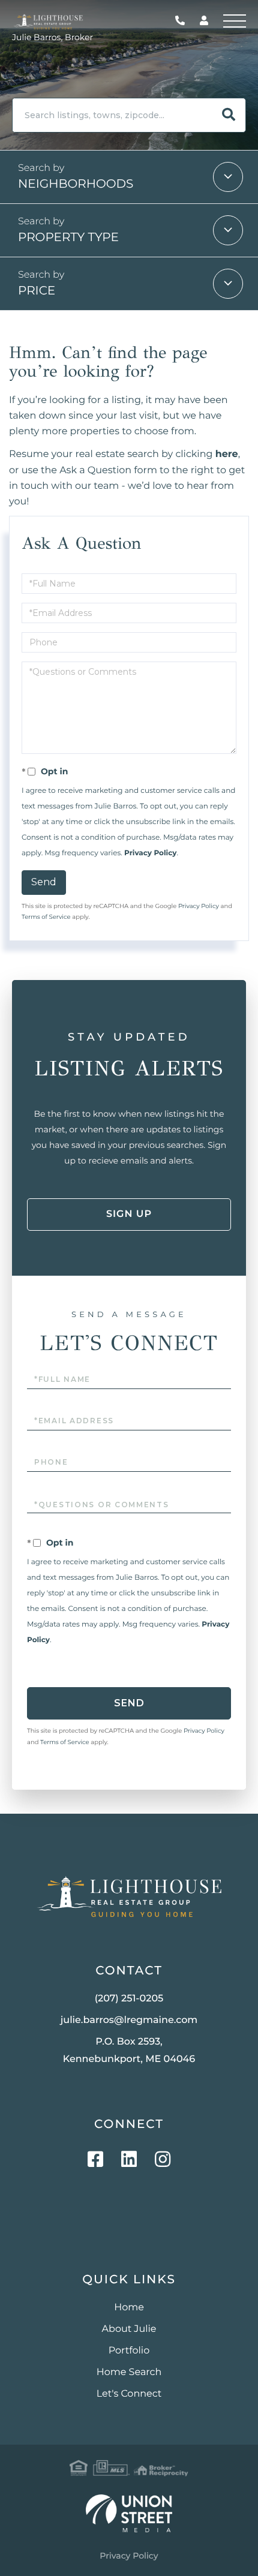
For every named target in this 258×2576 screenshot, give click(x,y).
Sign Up (129, 1214)
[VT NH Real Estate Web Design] (129, 2513)
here (227, 454)
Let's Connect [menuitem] (129, 2394)
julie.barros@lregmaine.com (129, 2020)
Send (44, 882)
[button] (229, 115)
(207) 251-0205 (183, 21)
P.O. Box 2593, (129, 2051)
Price (37, 291)
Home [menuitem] (129, 2308)
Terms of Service (46, 917)
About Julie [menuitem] (129, 2329)
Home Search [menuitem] (129, 2372)
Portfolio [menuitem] (129, 2351)
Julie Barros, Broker (52, 37)
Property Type (68, 238)
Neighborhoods (76, 184)
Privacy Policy (150, 853)
